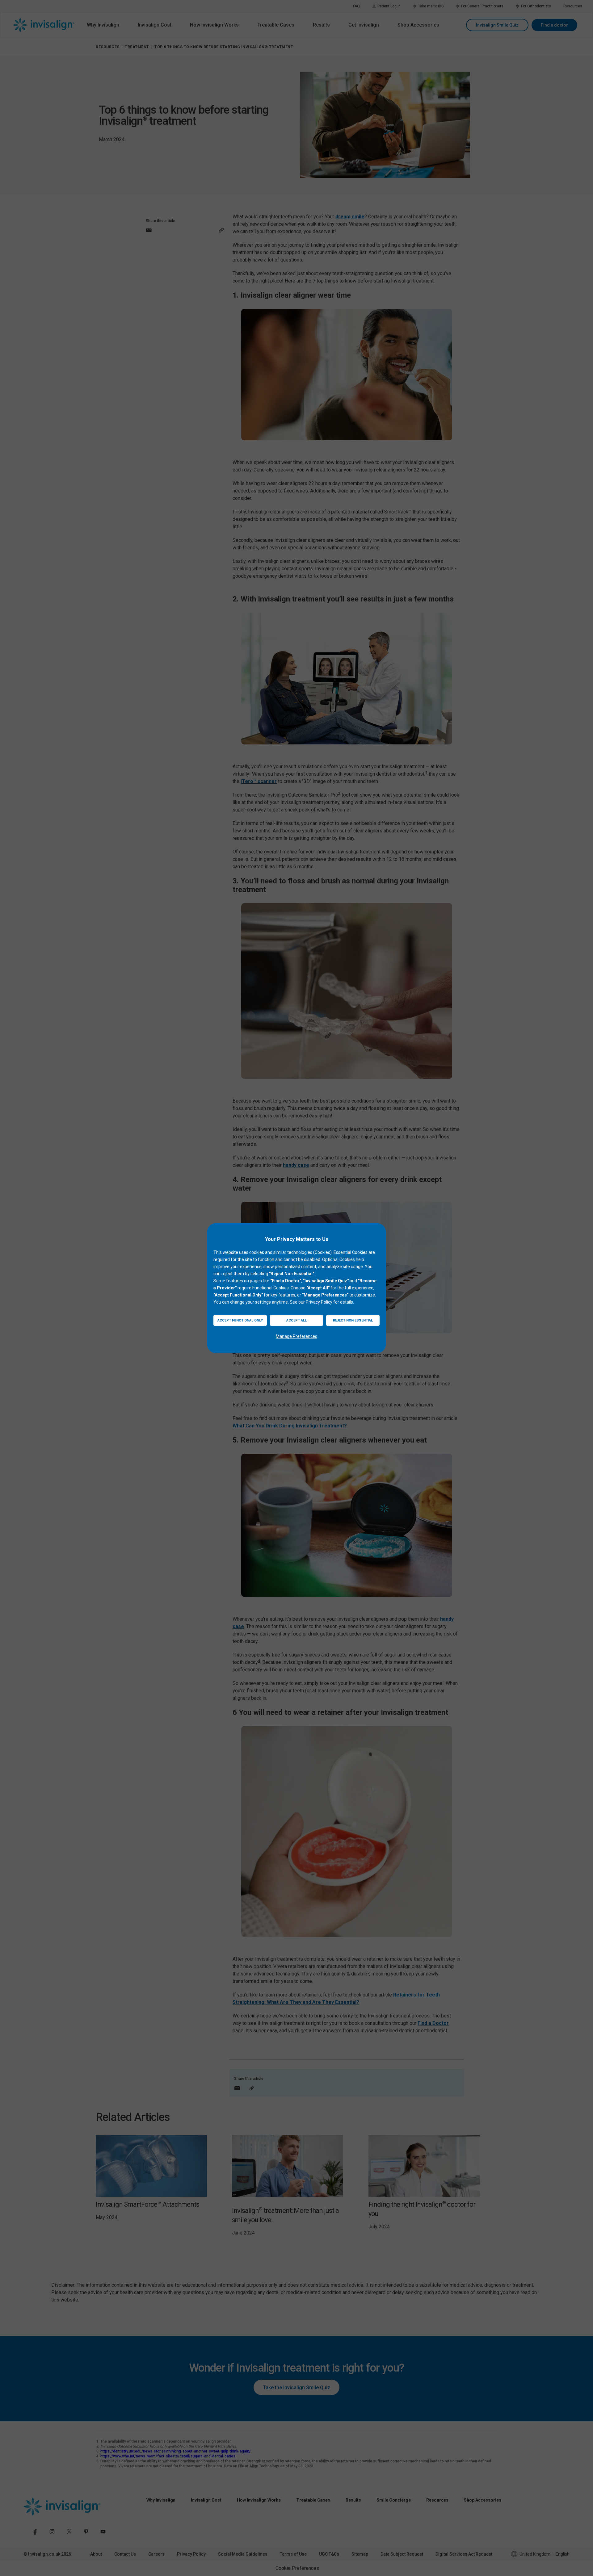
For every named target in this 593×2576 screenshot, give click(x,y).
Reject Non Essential (353, 1320)
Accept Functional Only (240, 1320)
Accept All (296, 1320)
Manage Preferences (296, 1336)
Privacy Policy (319, 1302)
